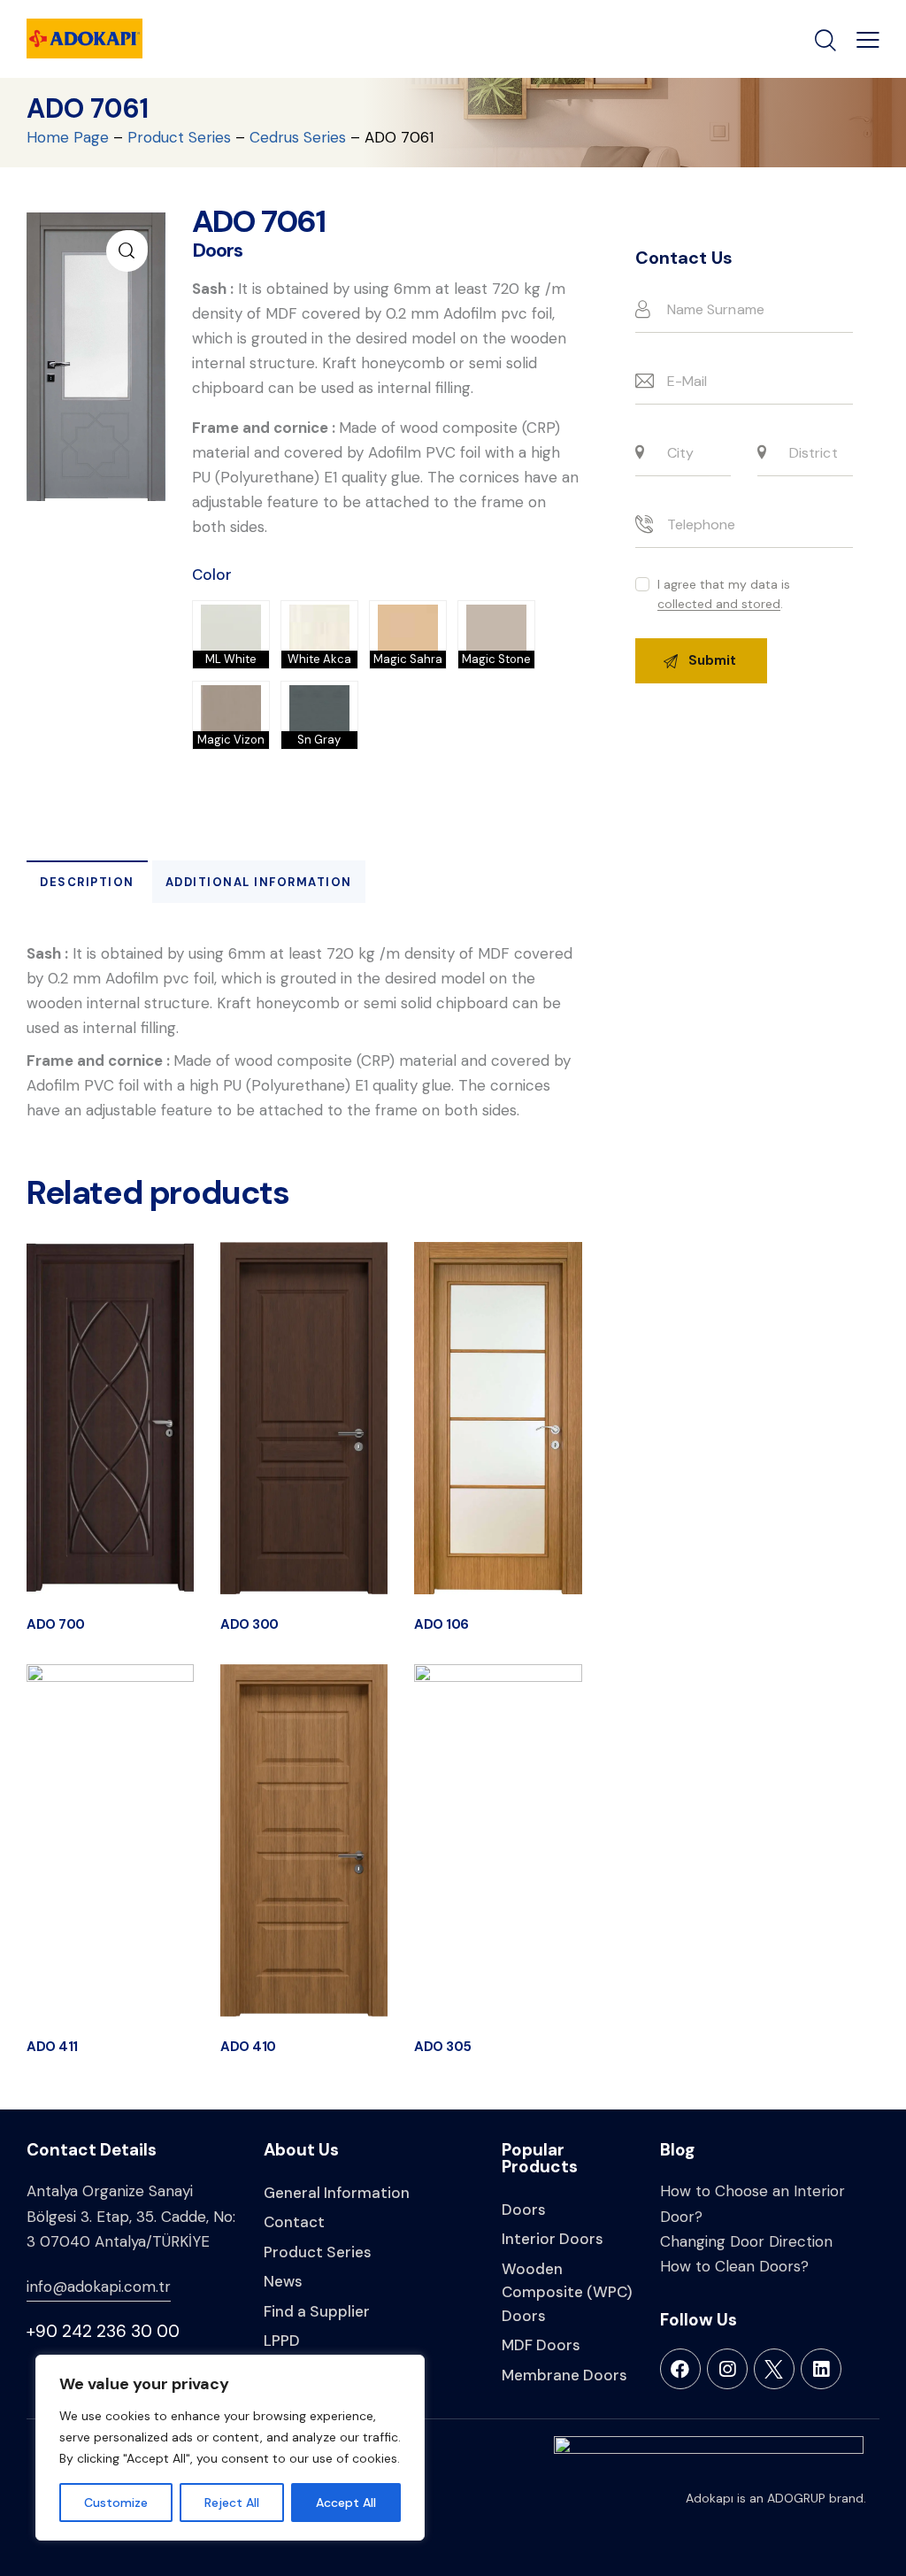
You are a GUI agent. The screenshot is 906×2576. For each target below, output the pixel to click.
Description (87, 882)
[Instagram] (727, 2369)
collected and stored (719, 604)
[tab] (87, 882)
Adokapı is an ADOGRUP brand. (776, 2498)
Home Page (68, 137)
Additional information (259, 882)
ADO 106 (441, 1625)
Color (212, 575)
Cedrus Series (298, 137)
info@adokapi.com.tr (99, 2287)
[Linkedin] (821, 2369)
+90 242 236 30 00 (103, 2331)
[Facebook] (680, 2369)
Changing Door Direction (746, 2241)
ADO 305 (443, 2047)
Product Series (179, 137)
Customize (116, 2503)
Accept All (346, 2503)
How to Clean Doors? (734, 2266)
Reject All (232, 2503)
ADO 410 (248, 2047)
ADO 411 (52, 2047)
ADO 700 (56, 1625)
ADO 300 (250, 1625)
